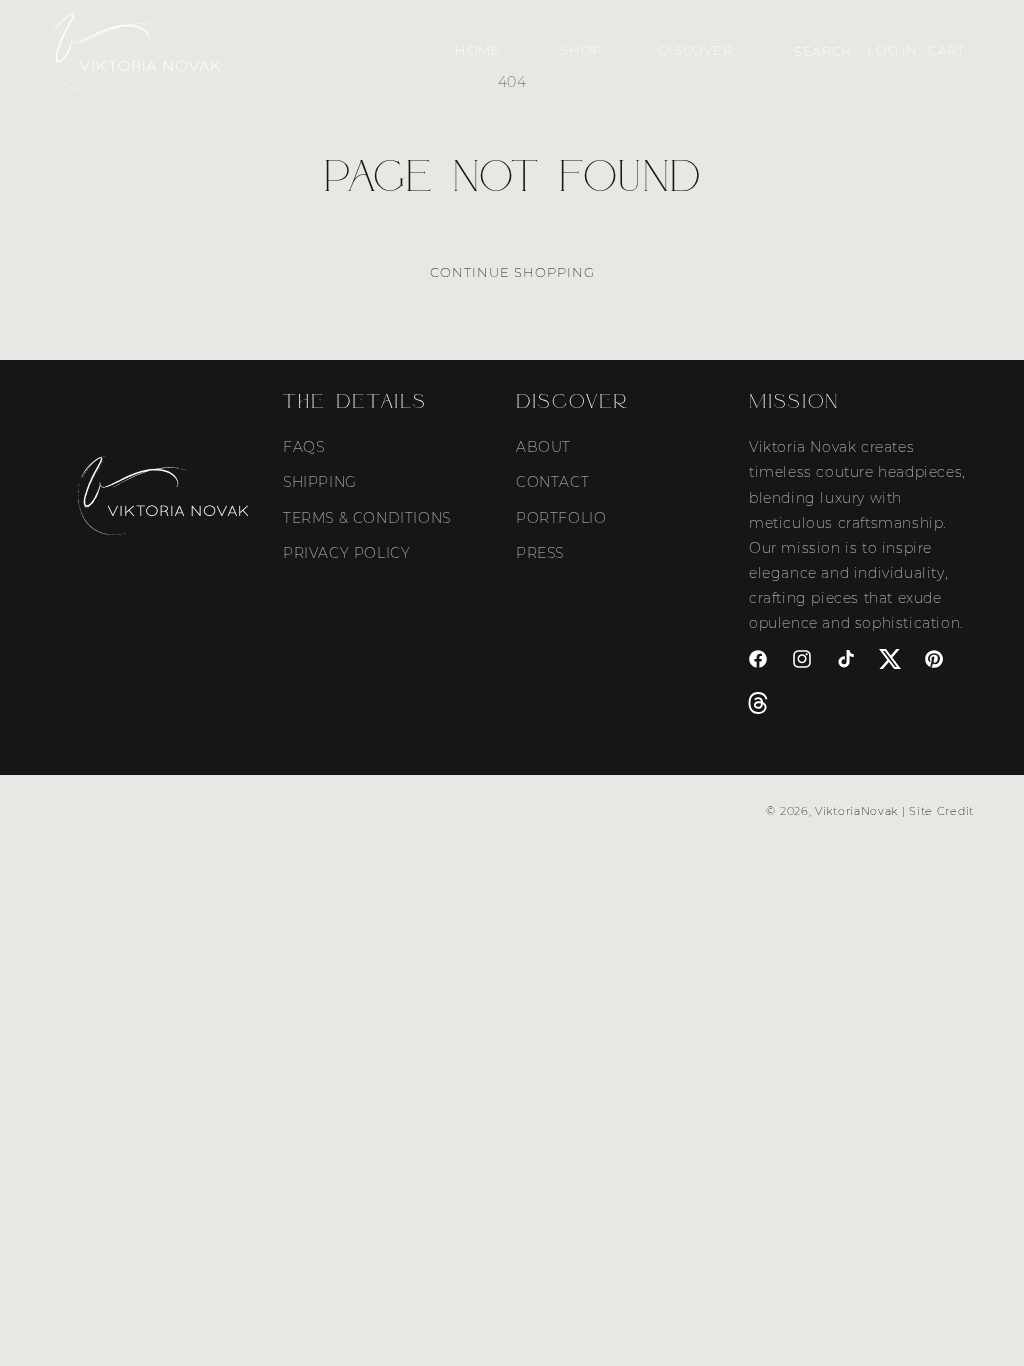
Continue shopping (512, 272)
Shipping (320, 482)
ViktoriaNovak (856, 811)
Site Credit (941, 811)
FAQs (303, 447)
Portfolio (561, 518)
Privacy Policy (346, 553)
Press (540, 553)
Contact (552, 482)
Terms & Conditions (367, 518)
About (543, 447)
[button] (578, 50)
